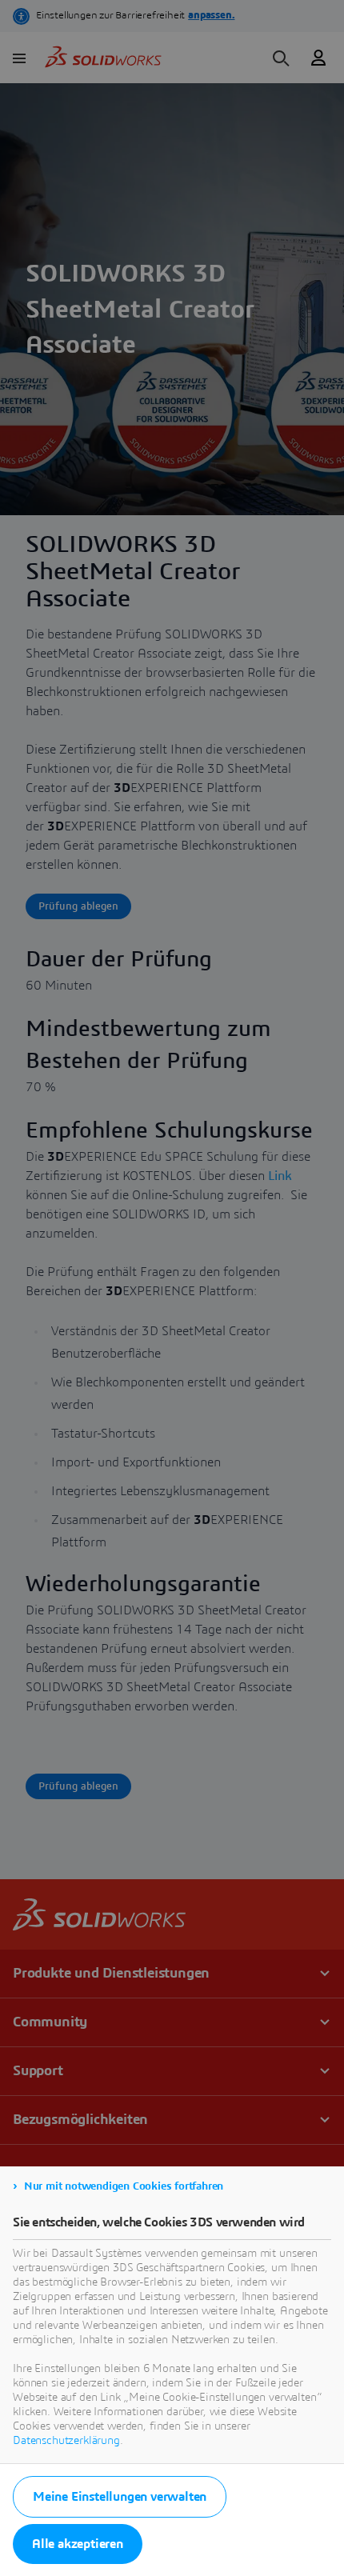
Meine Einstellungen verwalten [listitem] (120, 2497)
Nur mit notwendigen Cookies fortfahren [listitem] (124, 2186)
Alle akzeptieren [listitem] (78, 2544)
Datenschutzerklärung (66, 2441)
